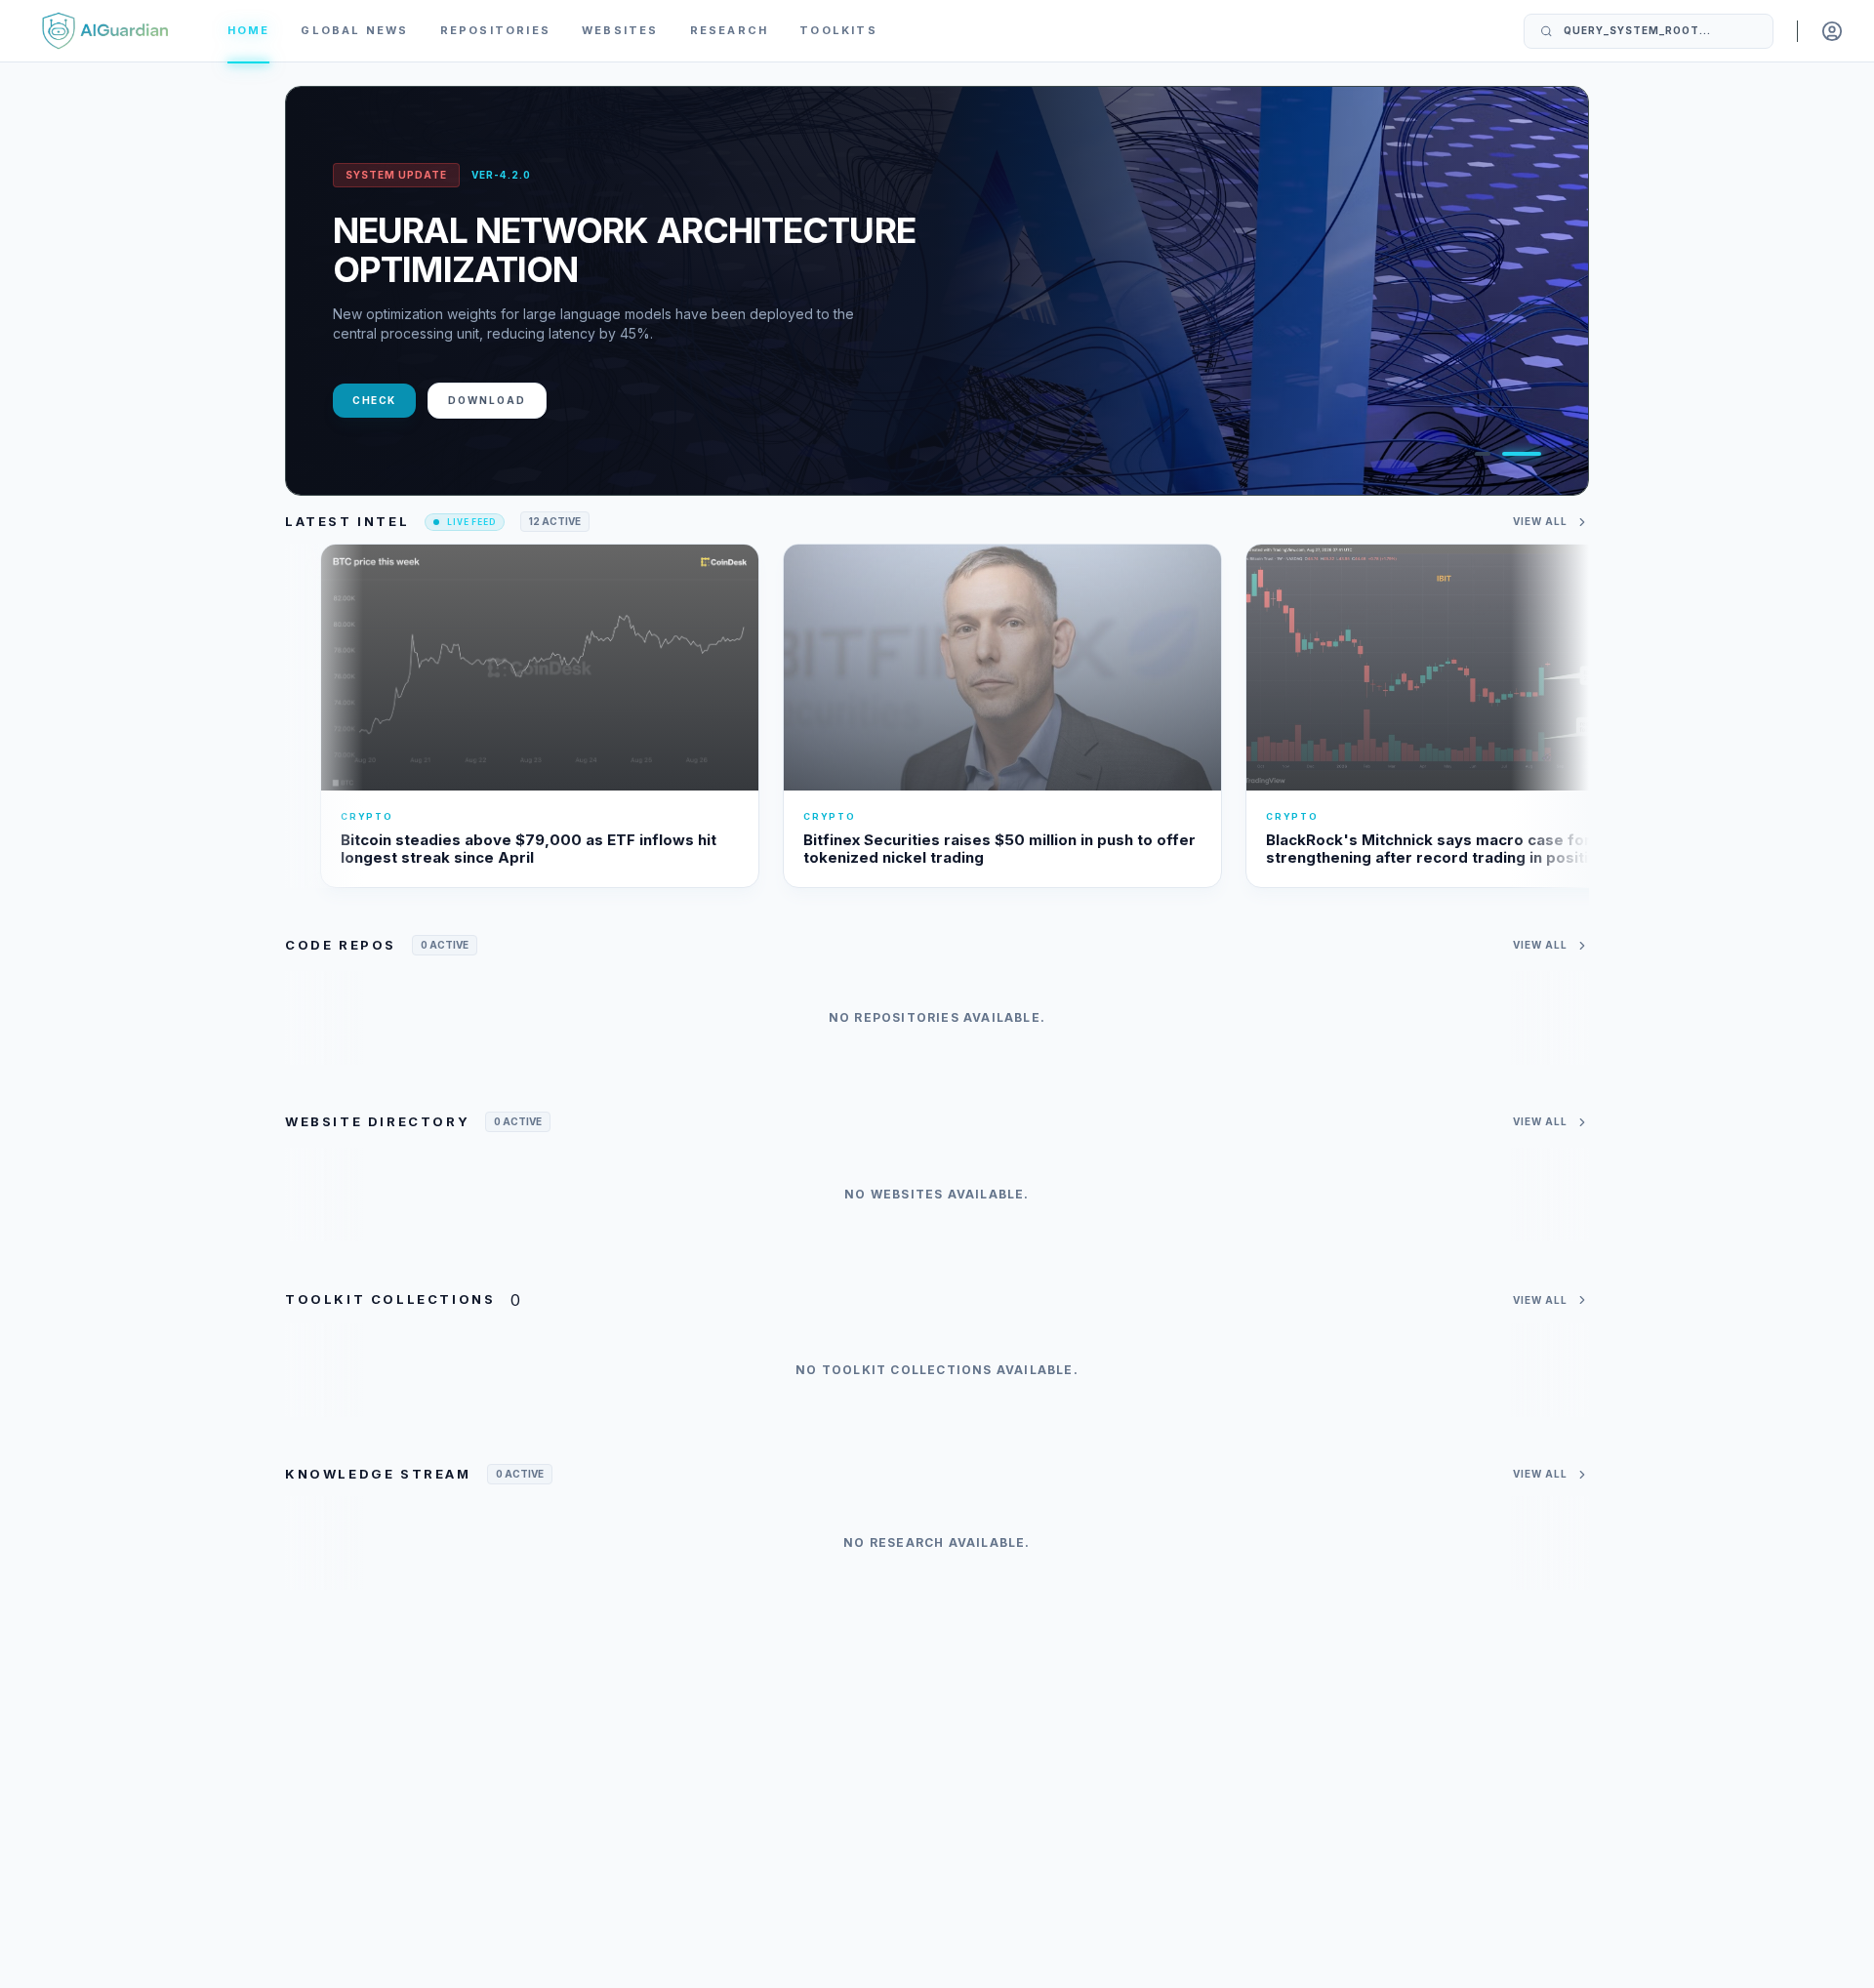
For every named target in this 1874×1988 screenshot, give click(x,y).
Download (487, 400)
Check (374, 400)
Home (249, 30)
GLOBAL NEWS (354, 30)
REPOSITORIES (495, 30)
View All (1540, 521)
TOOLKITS (838, 30)
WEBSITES (620, 30)
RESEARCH (730, 30)
